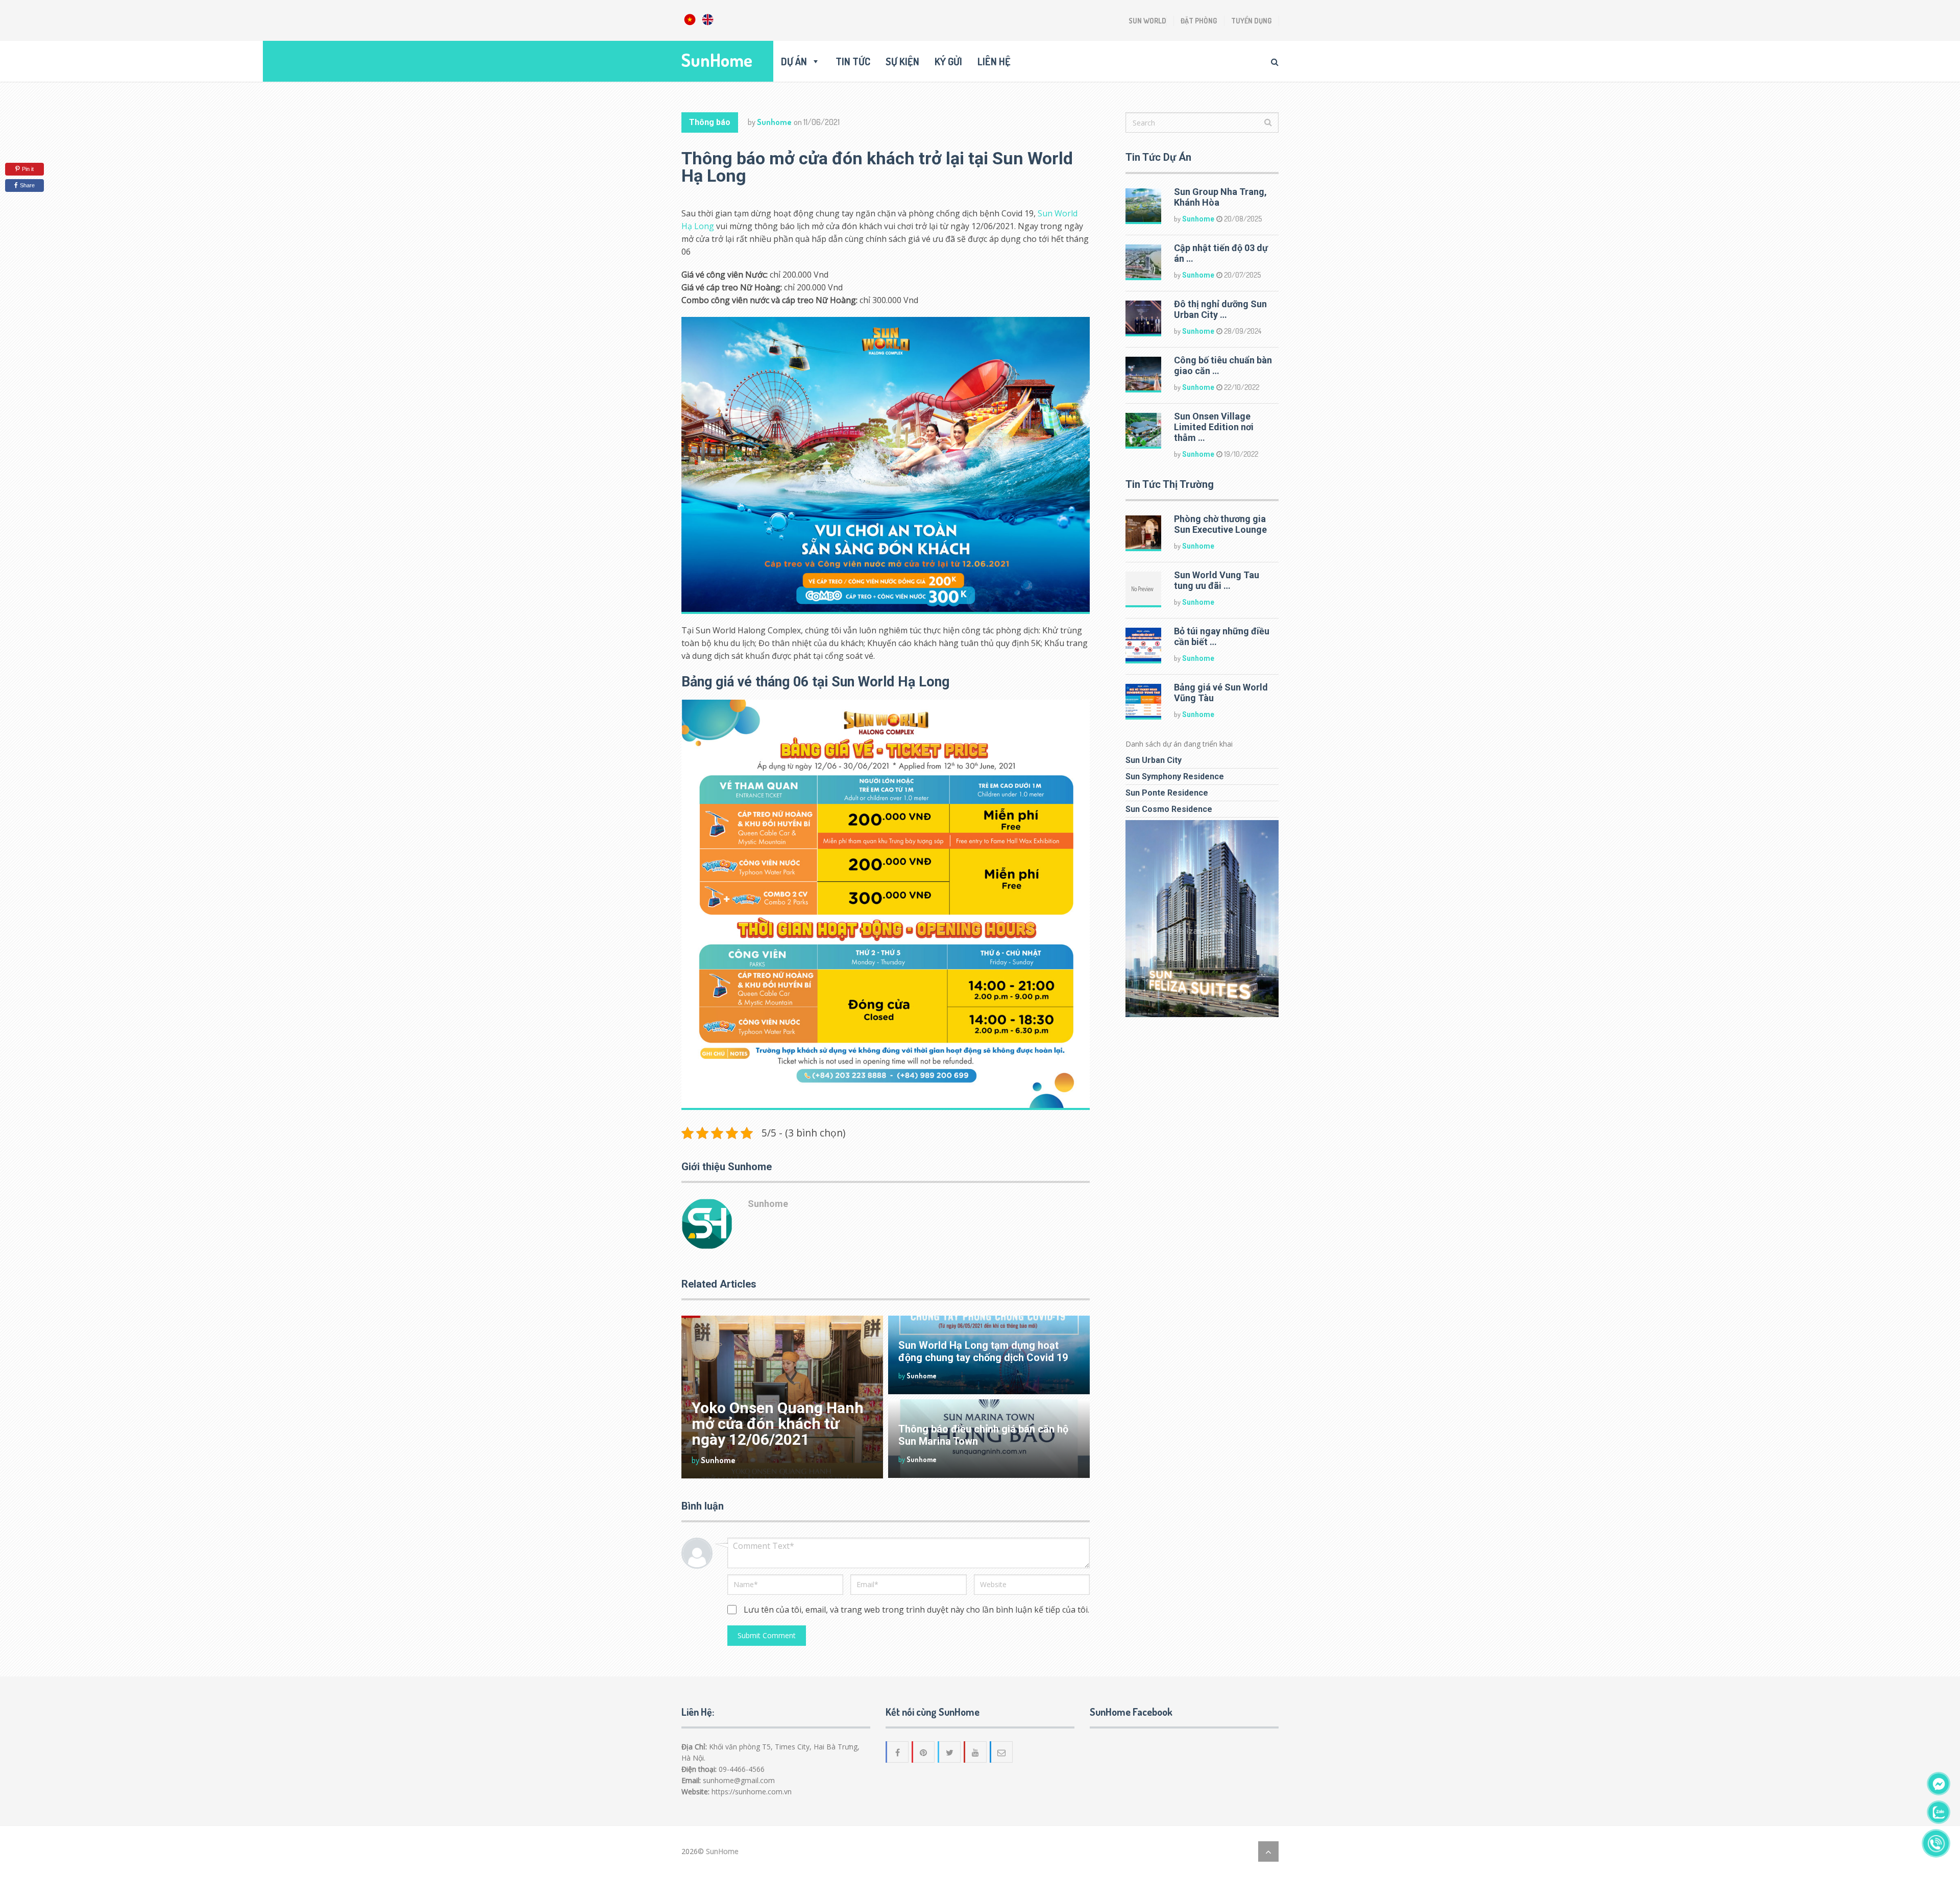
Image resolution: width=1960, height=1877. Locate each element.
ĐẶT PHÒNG (1199, 21)
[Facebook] (898, 1752)
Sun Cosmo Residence (1169, 809)
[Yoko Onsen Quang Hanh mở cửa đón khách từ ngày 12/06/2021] (782, 1397)
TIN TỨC (853, 61)
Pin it (28, 169)
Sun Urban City (1154, 760)
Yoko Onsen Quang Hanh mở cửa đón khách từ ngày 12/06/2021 (778, 1424)
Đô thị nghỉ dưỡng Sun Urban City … (1220, 309)
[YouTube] (976, 1752)
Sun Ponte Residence (1167, 793)
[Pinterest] (924, 1752)
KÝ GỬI (948, 61)
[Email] (1002, 1752)
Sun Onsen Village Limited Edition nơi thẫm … (1214, 427)
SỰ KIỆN (902, 61)
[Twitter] (950, 1752)
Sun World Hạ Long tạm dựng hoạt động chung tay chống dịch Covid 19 (983, 1351)
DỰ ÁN (794, 61)
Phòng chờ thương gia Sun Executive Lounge (1220, 524)
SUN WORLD (1147, 21)
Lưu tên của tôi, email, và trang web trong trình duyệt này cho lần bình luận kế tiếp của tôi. (916, 1610)
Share (27, 185)
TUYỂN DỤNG (1251, 21)
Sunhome (774, 122)
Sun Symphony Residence (1175, 776)
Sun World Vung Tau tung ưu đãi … (1217, 580)
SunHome (717, 60)
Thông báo (710, 122)
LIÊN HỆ (994, 61)
